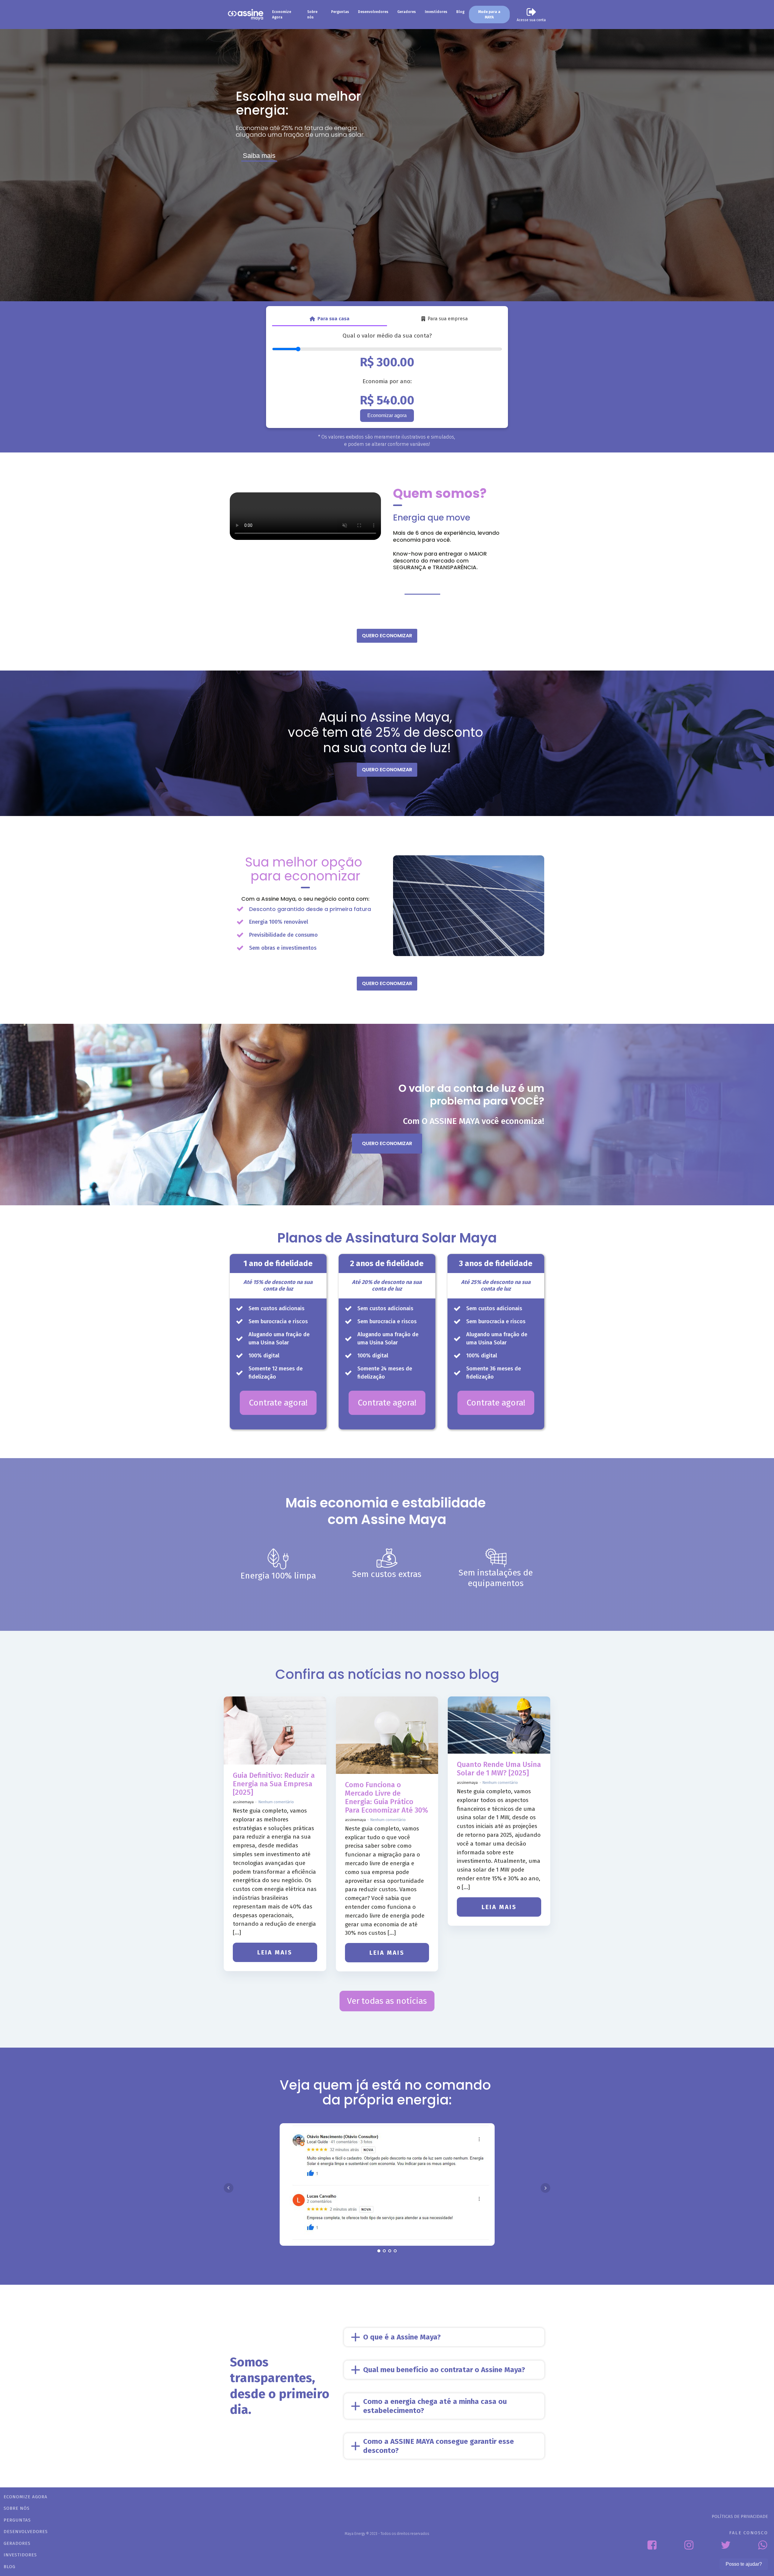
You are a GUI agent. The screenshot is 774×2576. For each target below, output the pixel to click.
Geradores (407, 12)
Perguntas (340, 12)
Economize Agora (282, 15)
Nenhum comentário (276, 1802)
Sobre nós (312, 15)
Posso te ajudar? (744, 2564)
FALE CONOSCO (749, 2533)
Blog (460, 12)
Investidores (436, 12)
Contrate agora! (278, 1403)
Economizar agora (387, 415)
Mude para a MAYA (489, 15)
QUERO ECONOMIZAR (387, 636)
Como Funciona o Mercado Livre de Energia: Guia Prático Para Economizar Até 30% (387, 1797)
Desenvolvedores (373, 12)
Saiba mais (259, 156)
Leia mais (275, 1952)
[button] (531, 15)
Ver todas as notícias (387, 2001)
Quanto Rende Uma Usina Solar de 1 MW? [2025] (499, 1769)
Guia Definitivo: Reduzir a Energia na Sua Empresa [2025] (274, 1784)
